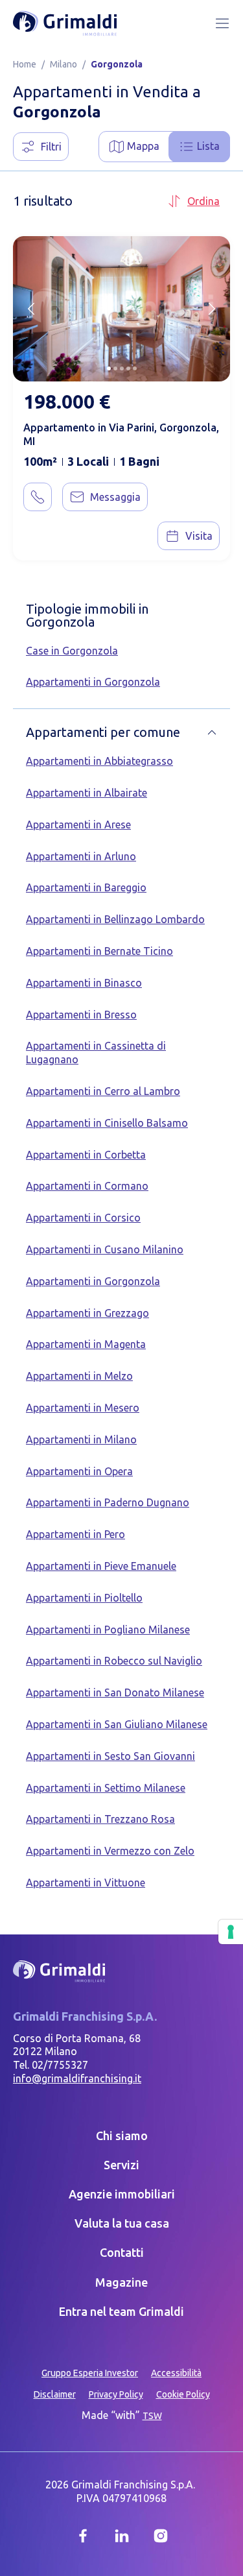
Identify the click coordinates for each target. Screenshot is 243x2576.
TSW (152, 2416)
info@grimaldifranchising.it (77, 2078)
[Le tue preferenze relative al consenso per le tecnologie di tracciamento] (231, 1932)
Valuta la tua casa (122, 2223)
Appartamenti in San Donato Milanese (115, 1692)
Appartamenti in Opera (79, 1471)
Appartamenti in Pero (75, 1534)
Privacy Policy (116, 2394)
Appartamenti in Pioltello (84, 1598)
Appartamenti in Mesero (83, 1408)
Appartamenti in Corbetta (86, 1155)
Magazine (121, 2282)
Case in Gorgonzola (72, 651)
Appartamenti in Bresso (81, 1015)
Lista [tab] (208, 146)
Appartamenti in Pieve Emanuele (101, 1566)
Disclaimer (55, 2394)
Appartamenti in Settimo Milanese (106, 1788)
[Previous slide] (31, 309)
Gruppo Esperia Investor (90, 2373)
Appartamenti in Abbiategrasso (99, 761)
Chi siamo (122, 2136)
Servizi (121, 2165)
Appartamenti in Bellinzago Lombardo (115, 919)
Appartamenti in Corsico (83, 1218)
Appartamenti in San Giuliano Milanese (117, 1724)
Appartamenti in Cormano (87, 1186)
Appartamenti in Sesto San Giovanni (110, 1756)
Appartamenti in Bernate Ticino (99, 951)
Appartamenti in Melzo (79, 1376)
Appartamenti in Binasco (84, 983)
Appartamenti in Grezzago (87, 1313)
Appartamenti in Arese (78, 825)
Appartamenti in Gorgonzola (93, 682)
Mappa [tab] (143, 146)
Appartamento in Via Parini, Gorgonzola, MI (121, 434)
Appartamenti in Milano (81, 1439)
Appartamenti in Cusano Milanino (105, 1249)
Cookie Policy (183, 2394)
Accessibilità (176, 2373)
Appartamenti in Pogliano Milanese (108, 1630)
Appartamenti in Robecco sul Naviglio (114, 1661)
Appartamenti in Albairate (87, 793)
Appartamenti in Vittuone (86, 1883)
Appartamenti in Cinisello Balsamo (107, 1123)
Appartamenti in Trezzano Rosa (100, 1819)
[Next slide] (212, 309)
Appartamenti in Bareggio (86, 887)
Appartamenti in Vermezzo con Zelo (110, 1851)
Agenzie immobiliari (122, 2194)
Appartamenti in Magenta (86, 1344)
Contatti (122, 2252)
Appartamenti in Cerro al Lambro (103, 1091)
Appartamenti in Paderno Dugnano (108, 1502)
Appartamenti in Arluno (81, 856)
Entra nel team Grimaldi (121, 2311)
